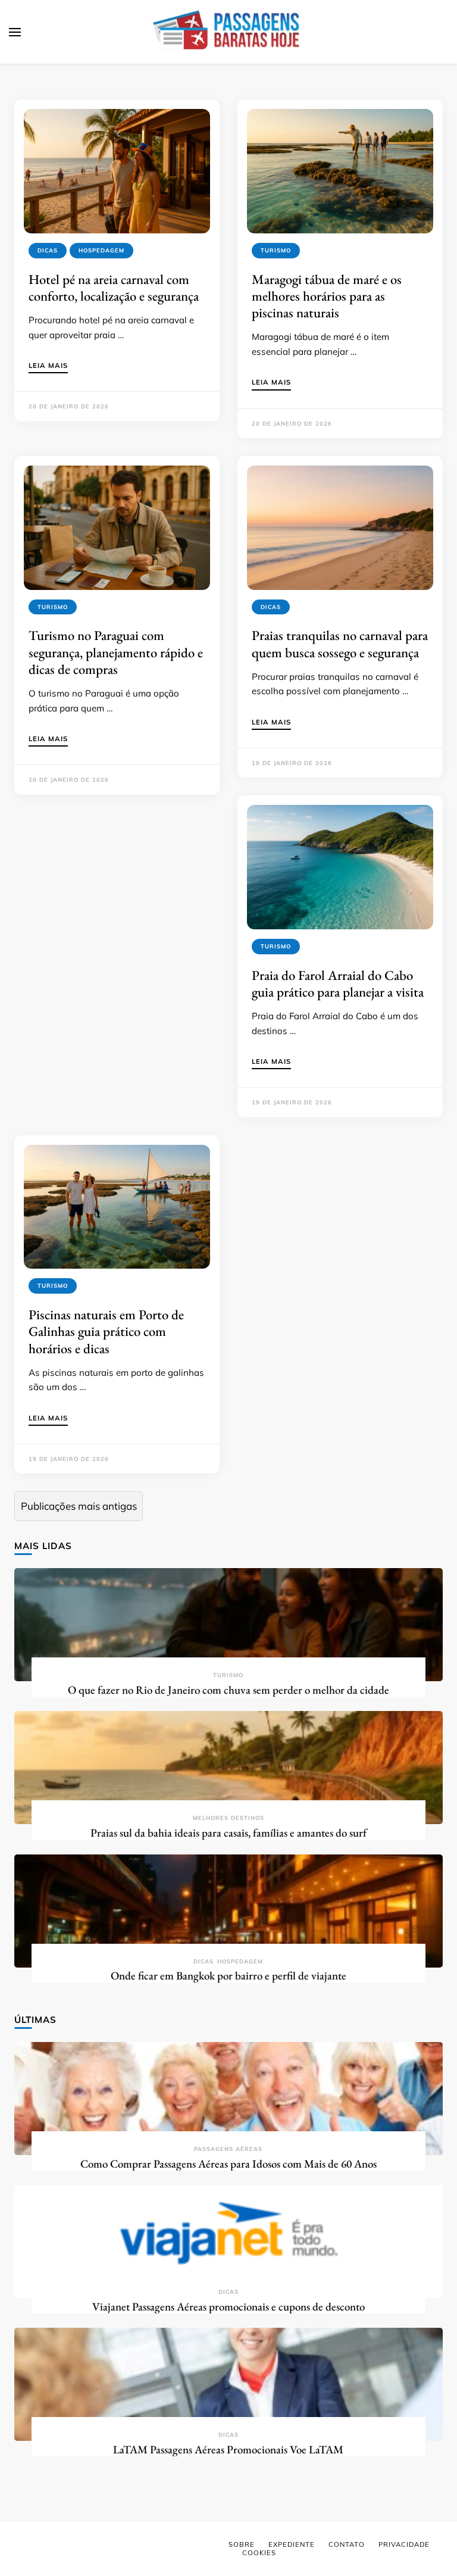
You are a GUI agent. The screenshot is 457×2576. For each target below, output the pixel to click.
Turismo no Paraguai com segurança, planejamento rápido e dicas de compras (116, 652)
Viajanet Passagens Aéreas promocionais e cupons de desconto (228, 2307)
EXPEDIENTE (292, 2544)
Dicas (48, 250)
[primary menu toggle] (15, 32)
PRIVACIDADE (404, 2544)
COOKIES (259, 2553)
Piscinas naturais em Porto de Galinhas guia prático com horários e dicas (106, 1331)
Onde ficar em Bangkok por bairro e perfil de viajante (228, 1976)
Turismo (276, 250)
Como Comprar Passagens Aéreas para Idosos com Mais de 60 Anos (228, 2164)
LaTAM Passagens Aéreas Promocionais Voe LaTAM (228, 2449)
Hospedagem (101, 250)
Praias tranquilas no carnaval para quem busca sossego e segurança (340, 644)
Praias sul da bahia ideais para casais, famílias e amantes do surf (228, 1833)
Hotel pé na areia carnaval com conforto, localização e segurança (114, 288)
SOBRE (242, 2544)
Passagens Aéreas (228, 2149)
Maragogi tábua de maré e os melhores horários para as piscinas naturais (327, 296)
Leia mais (48, 366)
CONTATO (347, 2544)
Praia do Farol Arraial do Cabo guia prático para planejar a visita (338, 983)
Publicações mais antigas (79, 1506)
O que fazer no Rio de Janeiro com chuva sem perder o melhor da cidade (228, 1690)
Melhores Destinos (228, 1818)
